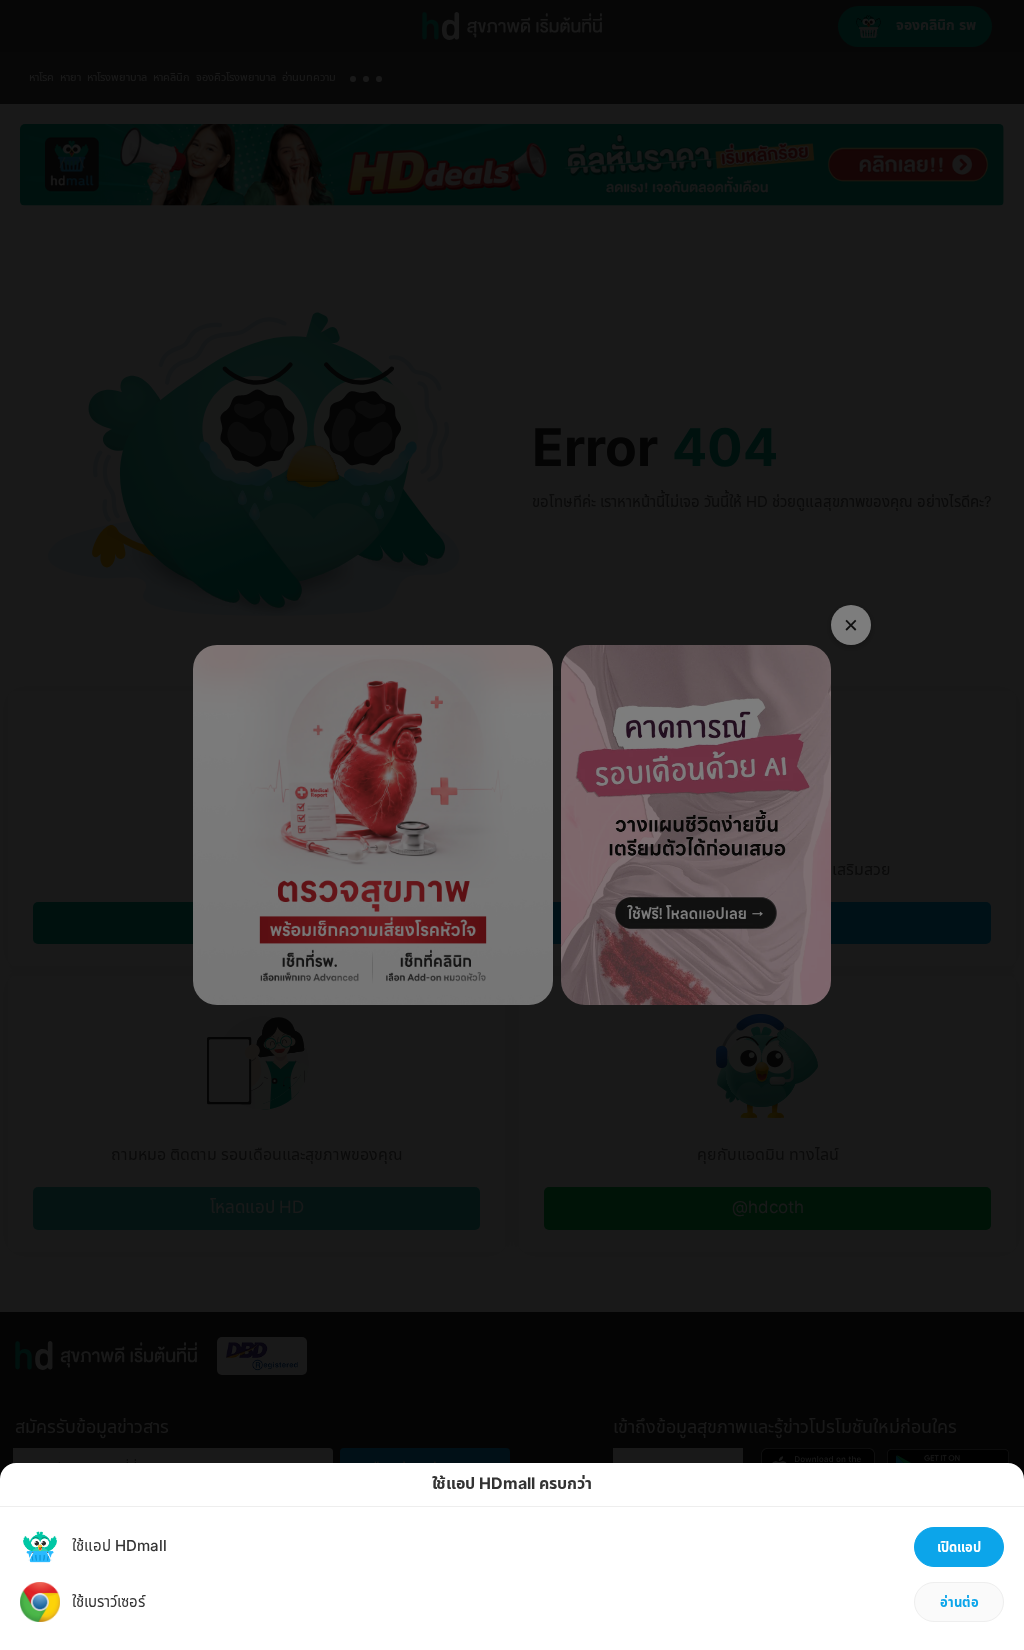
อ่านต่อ (959, 1603)
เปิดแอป (959, 1548)
